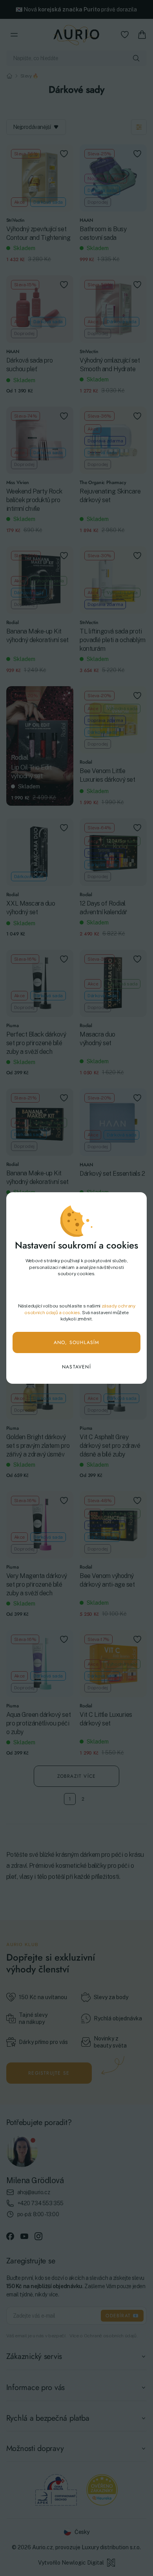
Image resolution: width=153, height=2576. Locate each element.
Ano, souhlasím (77, 1342)
